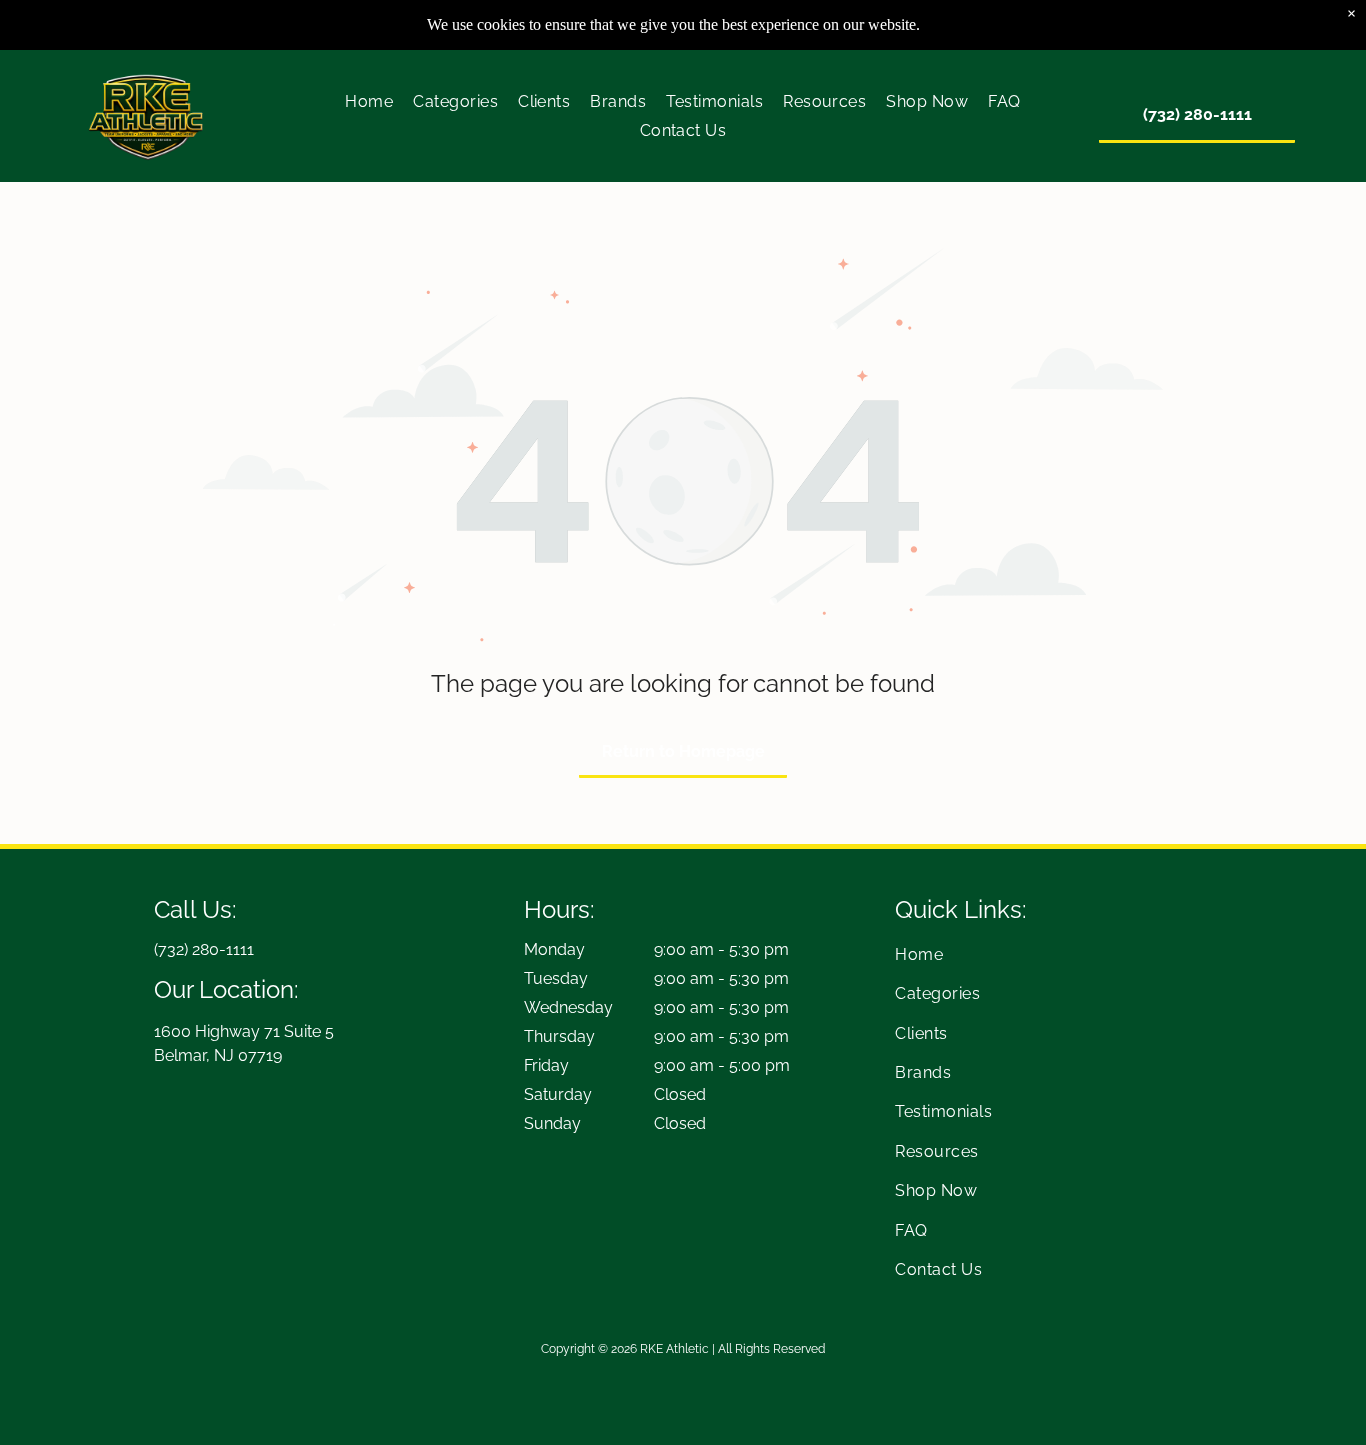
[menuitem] (369, 101)
